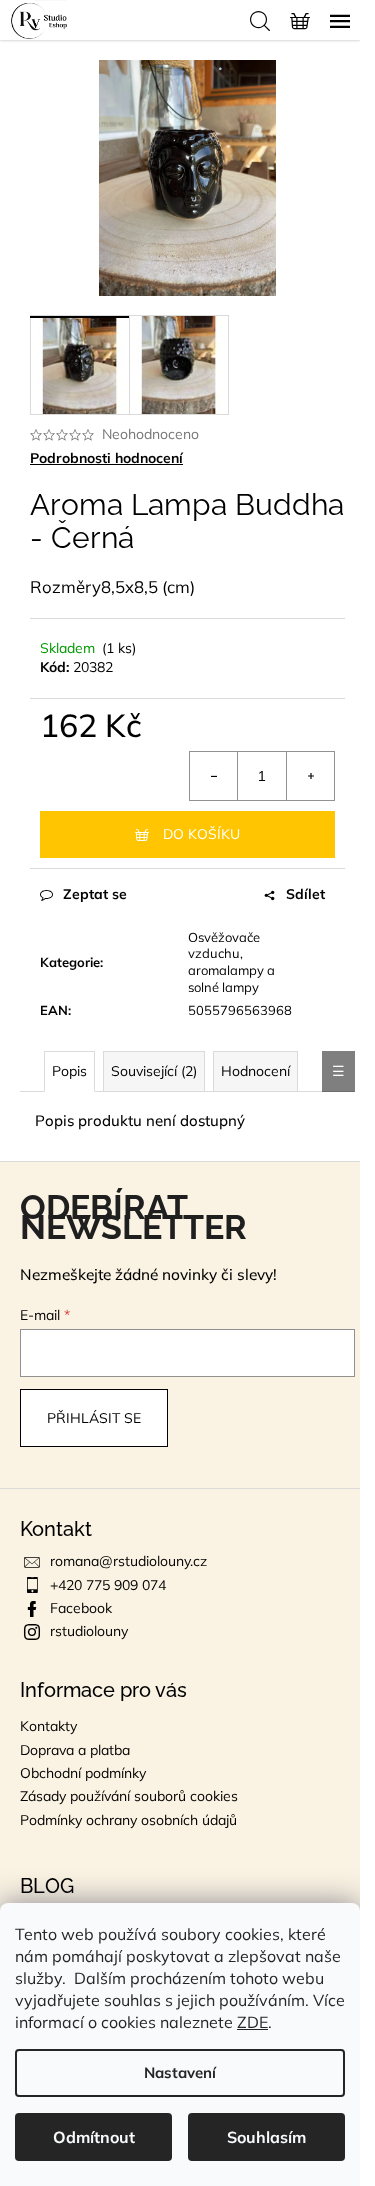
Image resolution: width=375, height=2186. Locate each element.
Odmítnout (94, 2137)
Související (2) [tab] (154, 1071)
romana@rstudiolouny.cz (128, 1561)
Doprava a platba (75, 1750)
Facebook (81, 1608)
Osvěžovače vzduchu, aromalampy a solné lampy (231, 962)
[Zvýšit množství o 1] (310, 776)
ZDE (252, 2022)
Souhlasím (266, 2137)
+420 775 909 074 (108, 1585)
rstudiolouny (89, 1631)
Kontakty (48, 1726)
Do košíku (201, 834)
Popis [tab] (69, 1071)
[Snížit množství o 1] (214, 776)
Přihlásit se (94, 1418)
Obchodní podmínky (83, 1773)
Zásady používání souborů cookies (129, 1796)
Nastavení (180, 2072)
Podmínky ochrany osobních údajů (128, 1820)
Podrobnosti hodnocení (106, 458)
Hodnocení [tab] (255, 1071)
